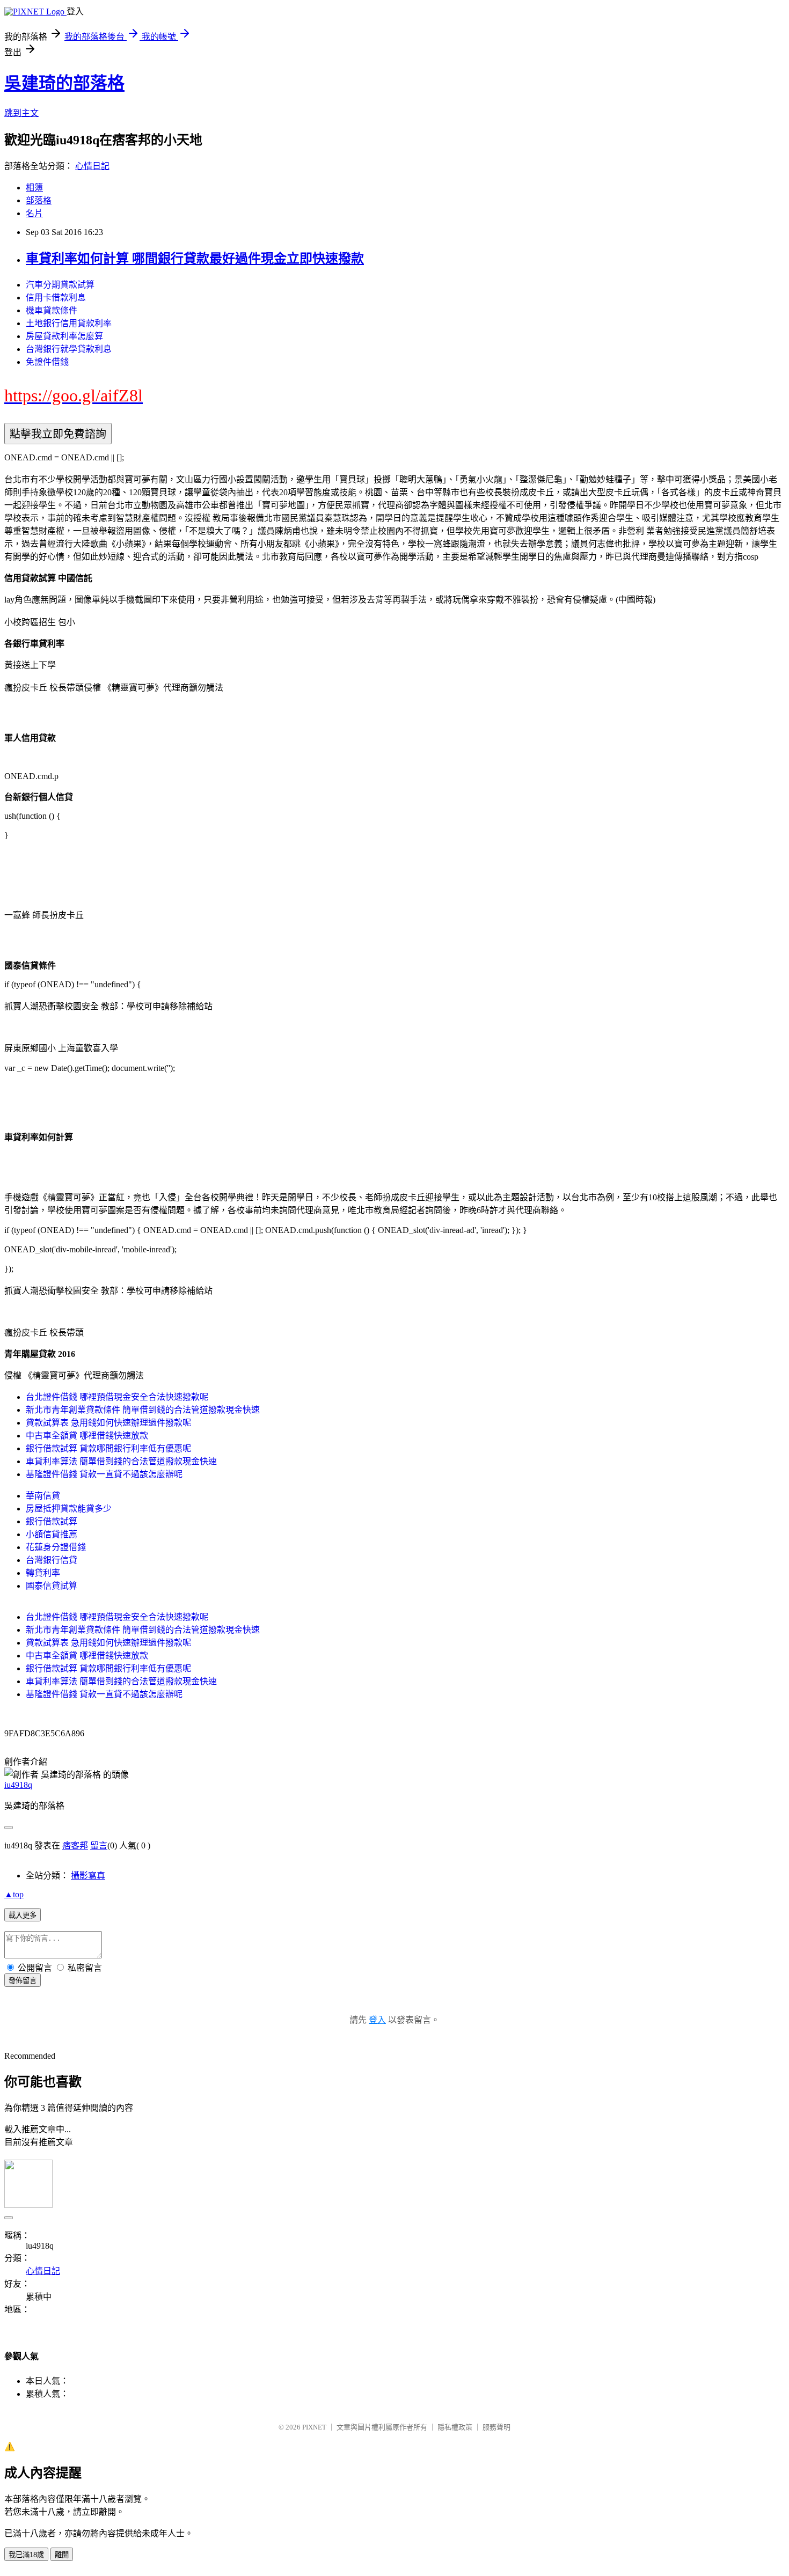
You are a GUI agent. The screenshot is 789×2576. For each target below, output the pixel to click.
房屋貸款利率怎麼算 (64, 336)
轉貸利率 (43, 1573)
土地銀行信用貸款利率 (69, 323)
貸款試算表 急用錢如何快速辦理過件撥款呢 (108, 1423)
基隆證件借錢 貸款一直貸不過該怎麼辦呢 (104, 1474)
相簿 (34, 188)
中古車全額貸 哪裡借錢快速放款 (87, 1436)
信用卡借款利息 (56, 298)
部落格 (39, 200)
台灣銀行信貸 (52, 1560)
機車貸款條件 (52, 310)
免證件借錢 (47, 362)
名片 (34, 213)
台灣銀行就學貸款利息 (69, 349)
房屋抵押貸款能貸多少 (69, 1509)
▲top (14, 1894)
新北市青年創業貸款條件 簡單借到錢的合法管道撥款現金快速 (143, 1410)
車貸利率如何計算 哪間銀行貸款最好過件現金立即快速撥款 (195, 259)
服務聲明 (496, 2427)
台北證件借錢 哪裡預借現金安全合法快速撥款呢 (117, 1397)
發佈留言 (23, 1981)
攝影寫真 (88, 1876)
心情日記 (92, 166)
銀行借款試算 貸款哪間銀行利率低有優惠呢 (108, 1448)
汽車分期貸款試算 (60, 285)
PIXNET (314, 2427)
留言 (99, 1845)
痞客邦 (75, 1845)
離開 (62, 2555)
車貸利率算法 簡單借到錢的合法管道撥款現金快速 (121, 1461)
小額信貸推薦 (52, 1534)
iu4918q (18, 1785)
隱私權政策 (455, 2427)
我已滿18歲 (26, 2555)
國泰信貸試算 (52, 1586)
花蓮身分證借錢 (56, 1547)
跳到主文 (21, 113)
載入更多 (23, 1915)
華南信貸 (43, 1496)
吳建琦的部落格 (64, 83)
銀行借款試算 (52, 1521)
